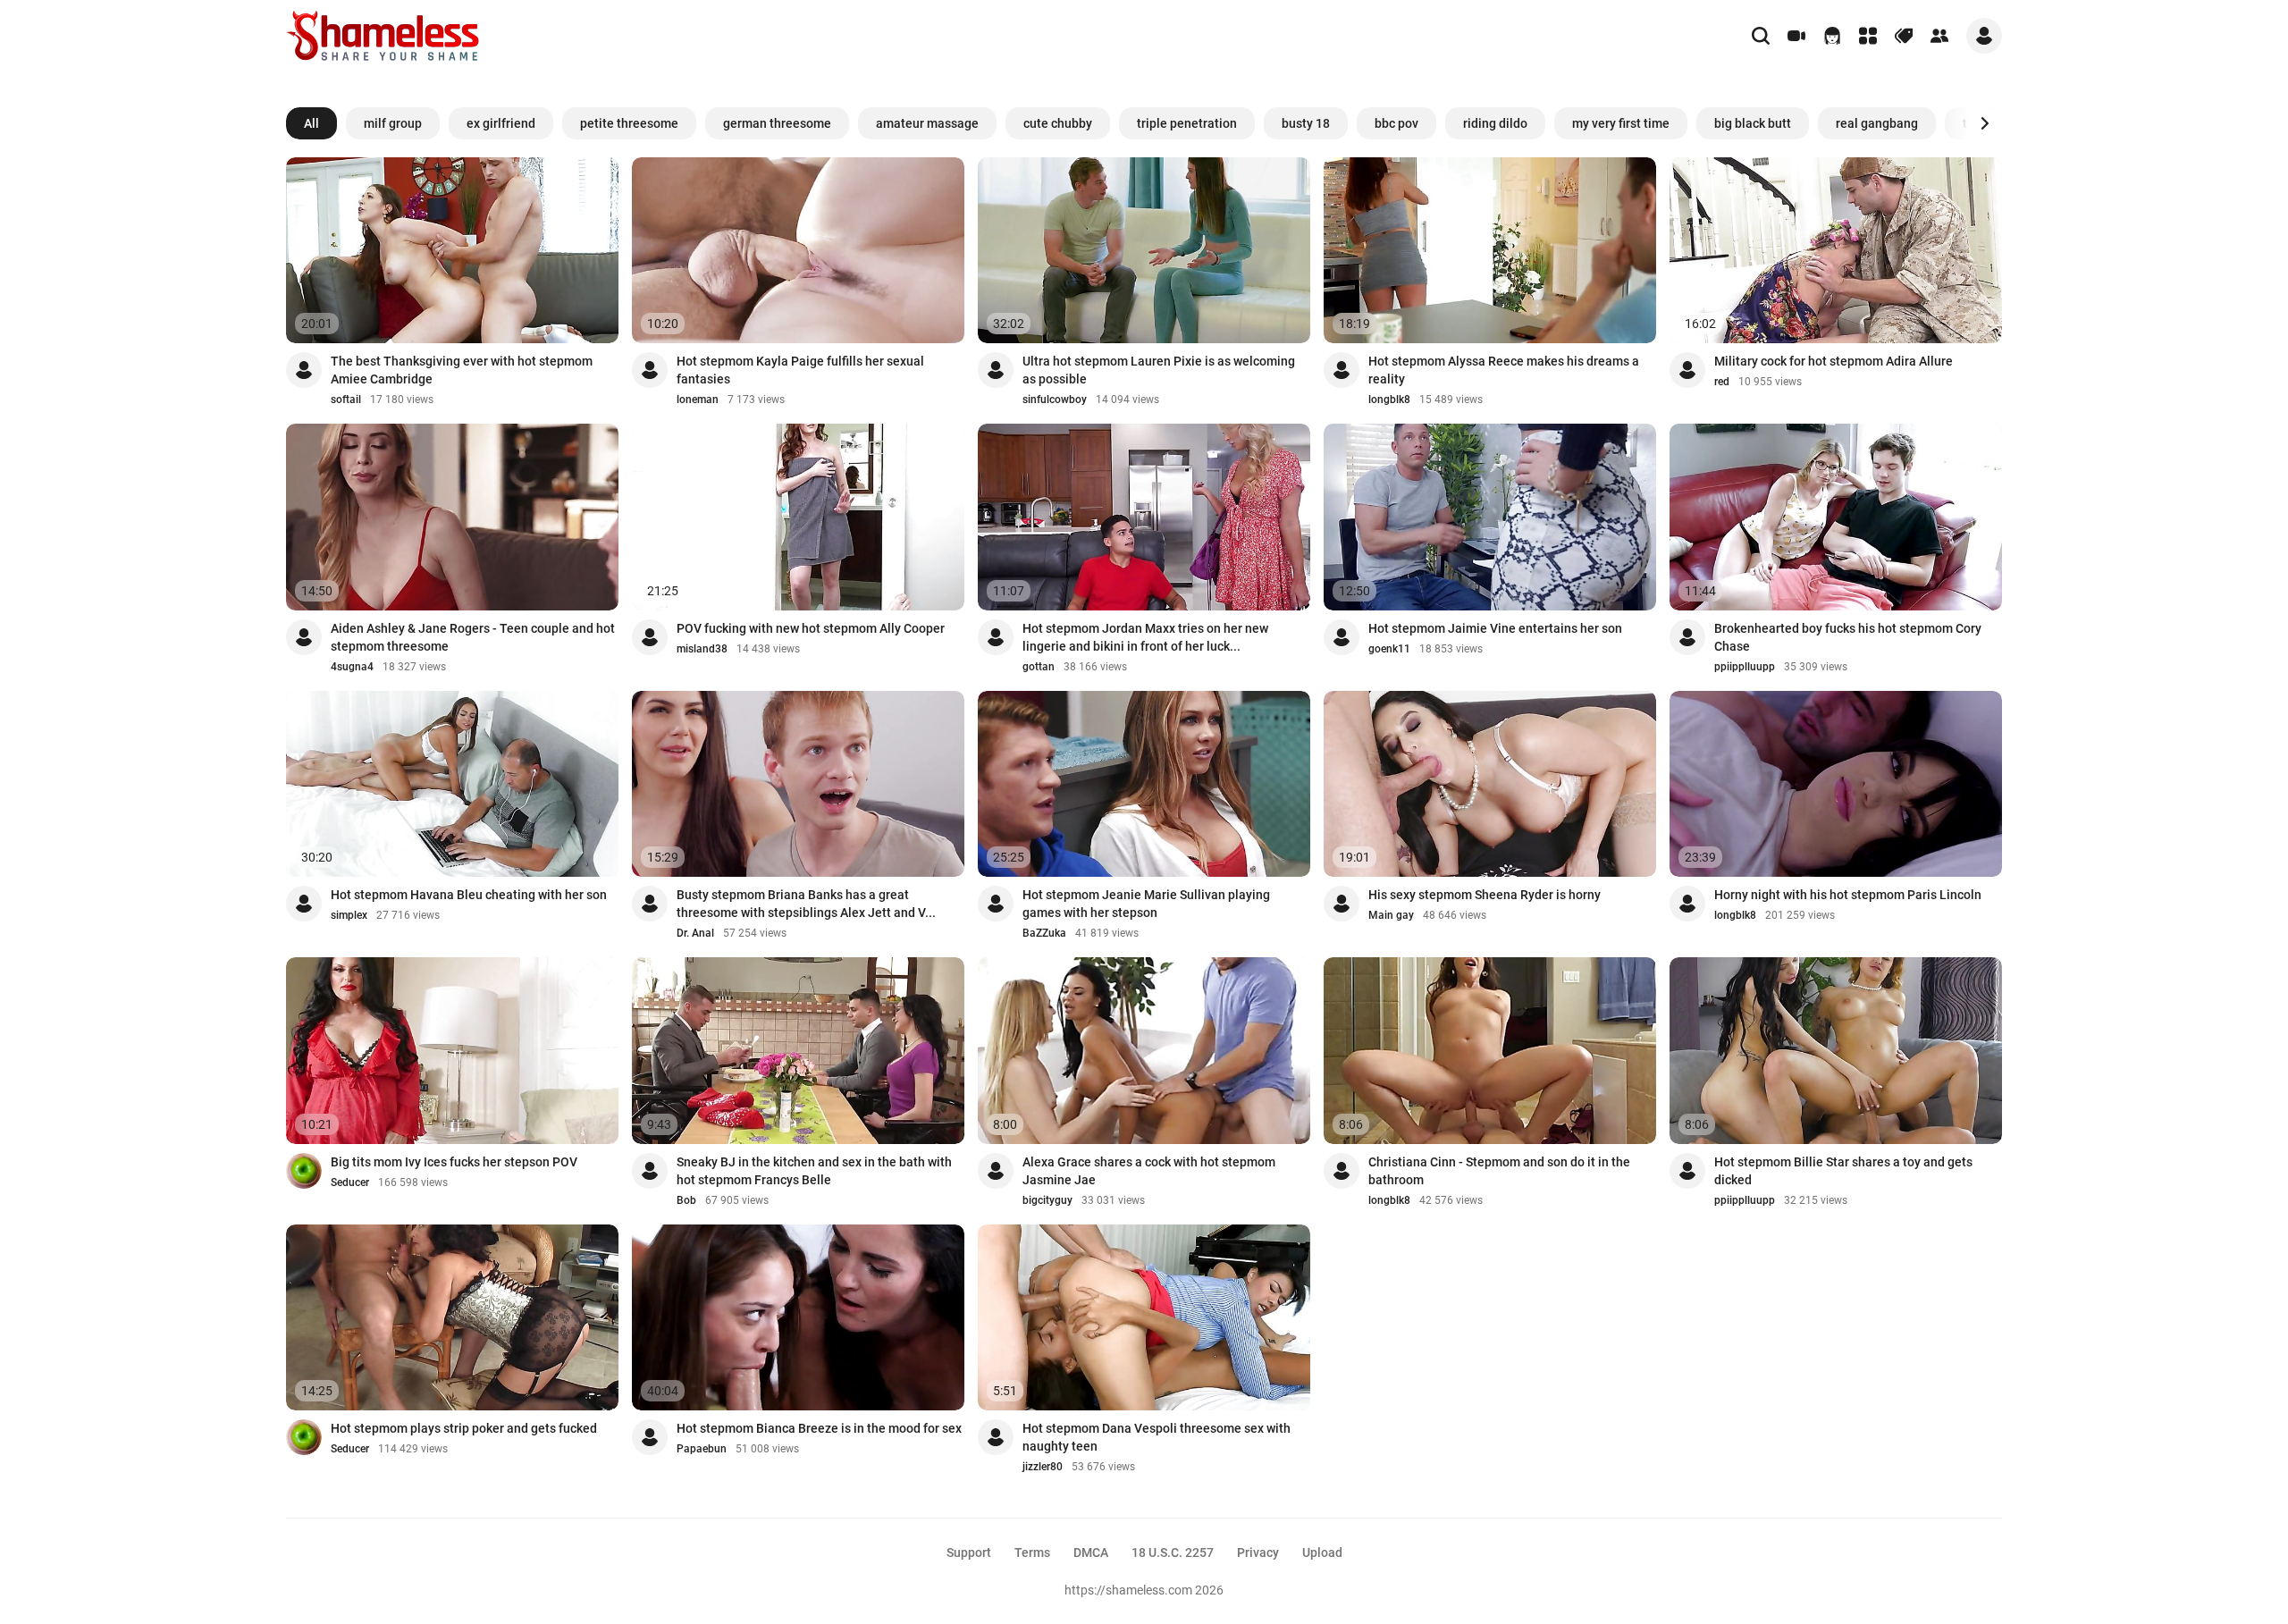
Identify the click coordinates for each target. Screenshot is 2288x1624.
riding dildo (1495, 123)
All (311, 123)
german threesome (777, 123)
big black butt (1753, 123)
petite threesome (629, 123)
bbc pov (1396, 123)
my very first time (1621, 123)
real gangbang (1877, 123)
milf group (393, 123)
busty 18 (1306, 123)
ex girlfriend (501, 123)
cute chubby (1058, 123)
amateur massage (927, 123)
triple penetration (1187, 123)
